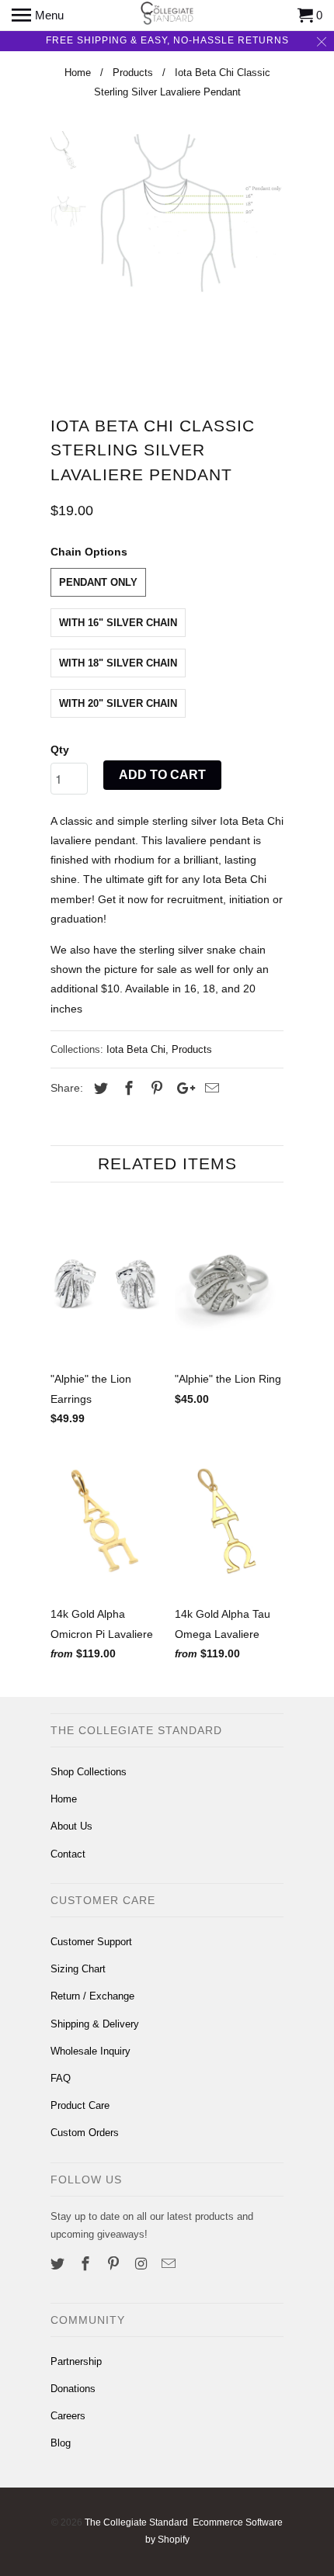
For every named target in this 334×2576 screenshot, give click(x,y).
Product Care (80, 2105)
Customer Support (91, 1942)
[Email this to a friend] (210, 1089)
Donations (73, 2389)
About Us (71, 1826)
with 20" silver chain (118, 703)
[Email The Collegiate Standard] (170, 2264)
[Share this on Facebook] (127, 1089)
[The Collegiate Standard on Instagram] (142, 2264)
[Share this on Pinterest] (155, 1089)
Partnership (76, 2361)
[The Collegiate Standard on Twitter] (59, 2264)
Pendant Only (98, 582)
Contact (68, 1854)
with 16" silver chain (118, 623)
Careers (68, 2416)
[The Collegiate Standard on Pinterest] (115, 2264)
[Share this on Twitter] (99, 1089)
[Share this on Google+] (182, 1089)
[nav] (38, 16)
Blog (61, 2443)
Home (64, 1799)
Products (192, 1049)
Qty (60, 750)
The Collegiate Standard (136, 2522)
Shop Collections (89, 1772)
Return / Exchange (92, 1996)
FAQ (61, 2078)
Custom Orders (85, 2133)
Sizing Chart (78, 1969)
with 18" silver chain (118, 663)
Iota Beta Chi (136, 1049)
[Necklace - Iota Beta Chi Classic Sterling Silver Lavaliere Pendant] (190, 213)
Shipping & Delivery (95, 2024)
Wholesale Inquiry (90, 2051)
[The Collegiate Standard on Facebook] (87, 2264)
